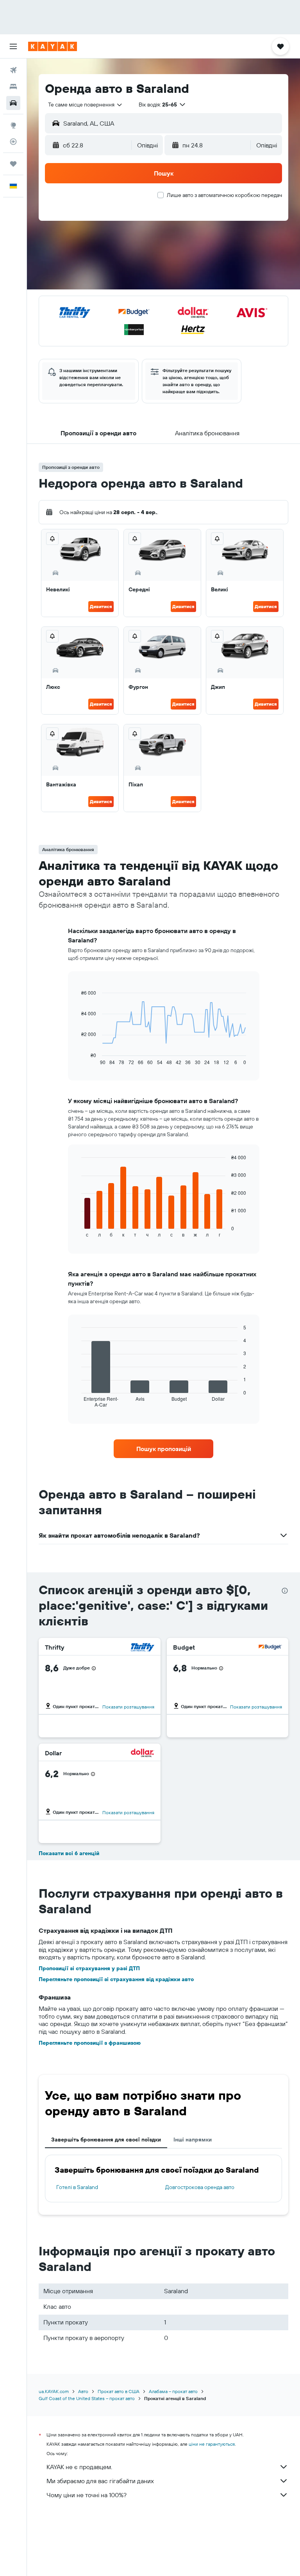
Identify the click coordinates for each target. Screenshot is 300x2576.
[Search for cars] (13, 103)
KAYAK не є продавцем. (79, 2467)
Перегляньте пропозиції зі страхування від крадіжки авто (116, 1979)
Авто (83, 2391)
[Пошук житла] (13, 87)
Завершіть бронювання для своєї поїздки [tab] (106, 2140)
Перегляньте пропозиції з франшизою (90, 2043)
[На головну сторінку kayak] (53, 46)
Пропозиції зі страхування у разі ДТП (89, 1968)
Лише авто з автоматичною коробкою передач (224, 195)
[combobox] (86, 105)
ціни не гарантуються (212, 2444)
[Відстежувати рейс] (13, 142)
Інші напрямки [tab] (193, 2140)
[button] (13, 46)
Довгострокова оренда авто (200, 2187)
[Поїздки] (13, 164)
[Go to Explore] (13, 125)
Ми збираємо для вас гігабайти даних (100, 2481)
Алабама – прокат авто (173, 2391)
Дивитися (101, 606)
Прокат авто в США (119, 2391)
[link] (164, 1449)
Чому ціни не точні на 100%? (87, 2495)
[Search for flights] (13, 70)
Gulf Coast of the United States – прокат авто (87, 2398)
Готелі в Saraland (77, 2187)
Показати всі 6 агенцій (69, 1853)
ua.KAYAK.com (54, 2391)
